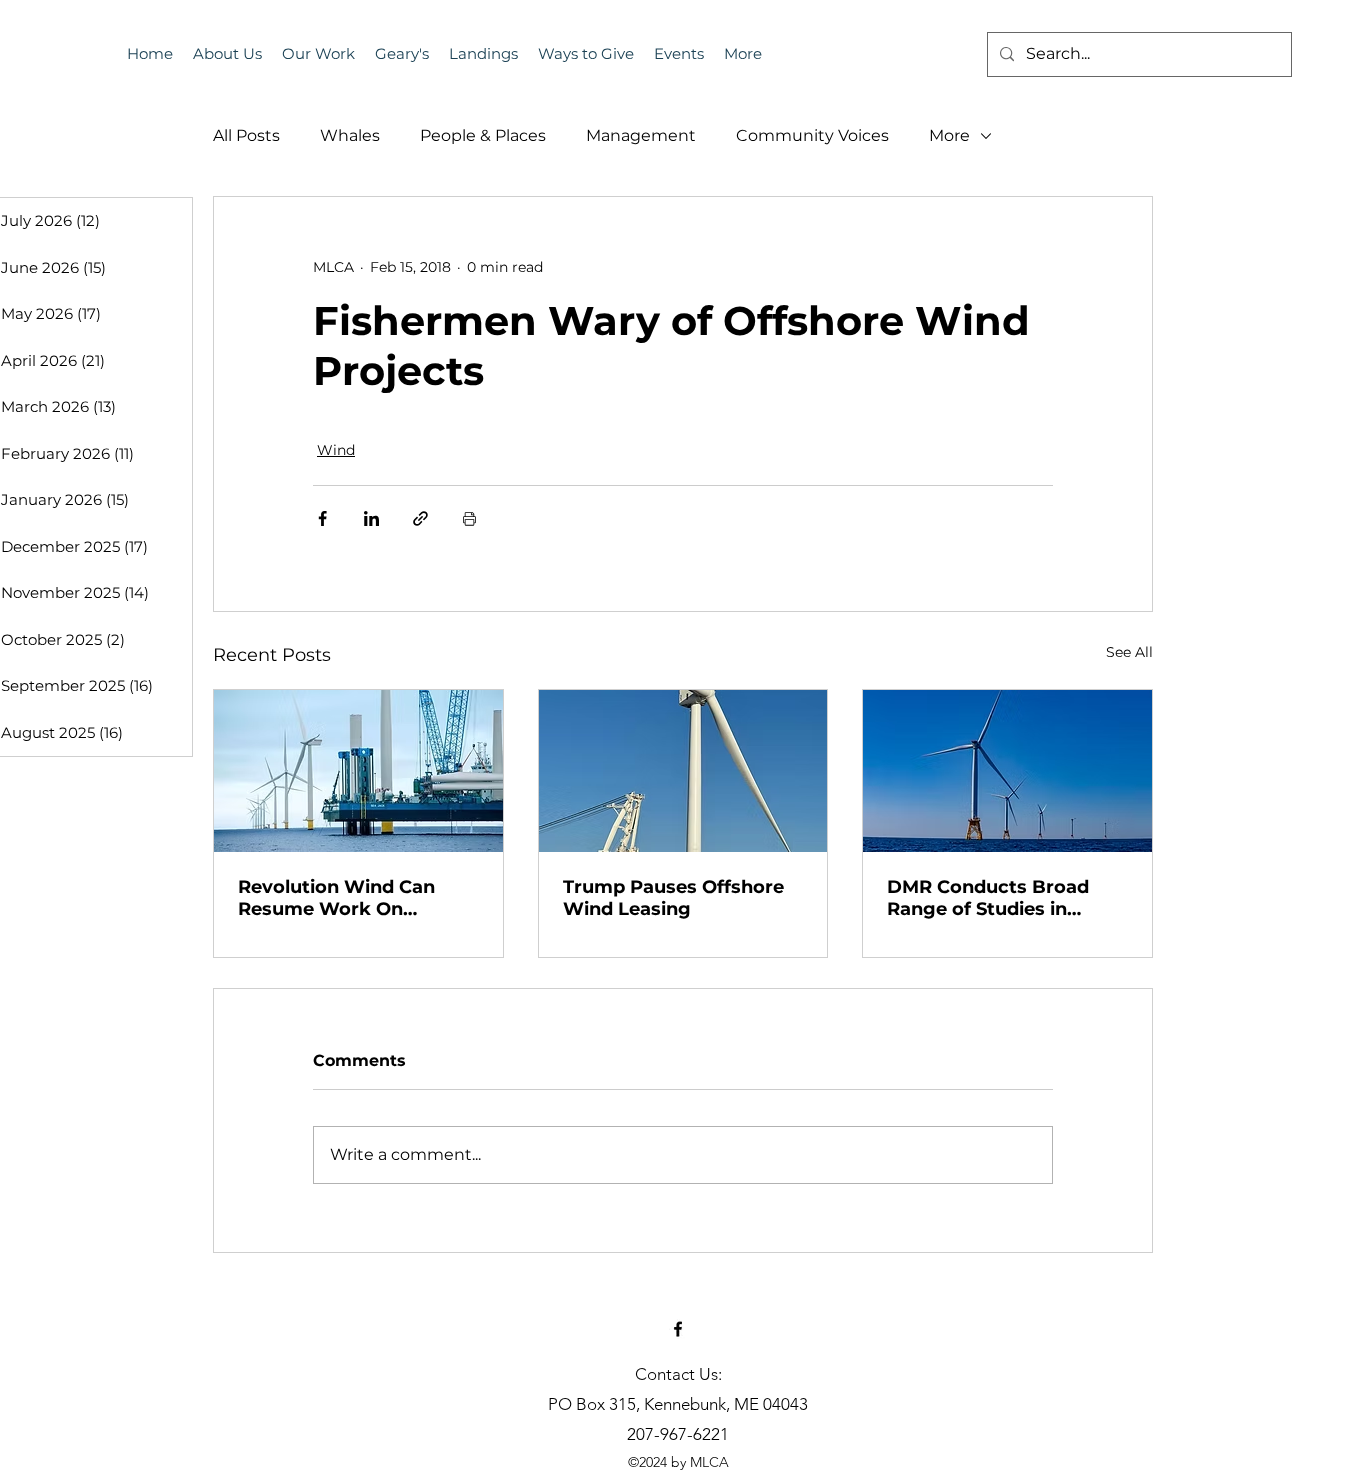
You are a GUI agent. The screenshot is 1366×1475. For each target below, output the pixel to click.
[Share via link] (420, 518)
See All (1129, 652)
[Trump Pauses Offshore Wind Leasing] (683, 771)
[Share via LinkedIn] (371, 518)
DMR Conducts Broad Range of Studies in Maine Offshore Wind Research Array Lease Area (988, 898)
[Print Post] (469, 518)
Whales (350, 135)
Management (641, 135)
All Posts (246, 135)
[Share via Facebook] (322, 518)
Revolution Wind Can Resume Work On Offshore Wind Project (343, 898)
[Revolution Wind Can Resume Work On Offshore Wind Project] (358, 771)
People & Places (483, 135)
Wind (336, 450)
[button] (679, 54)
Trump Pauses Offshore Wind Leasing (673, 898)
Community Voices (812, 135)
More (949, 135)
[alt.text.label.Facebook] (678, 1329)
